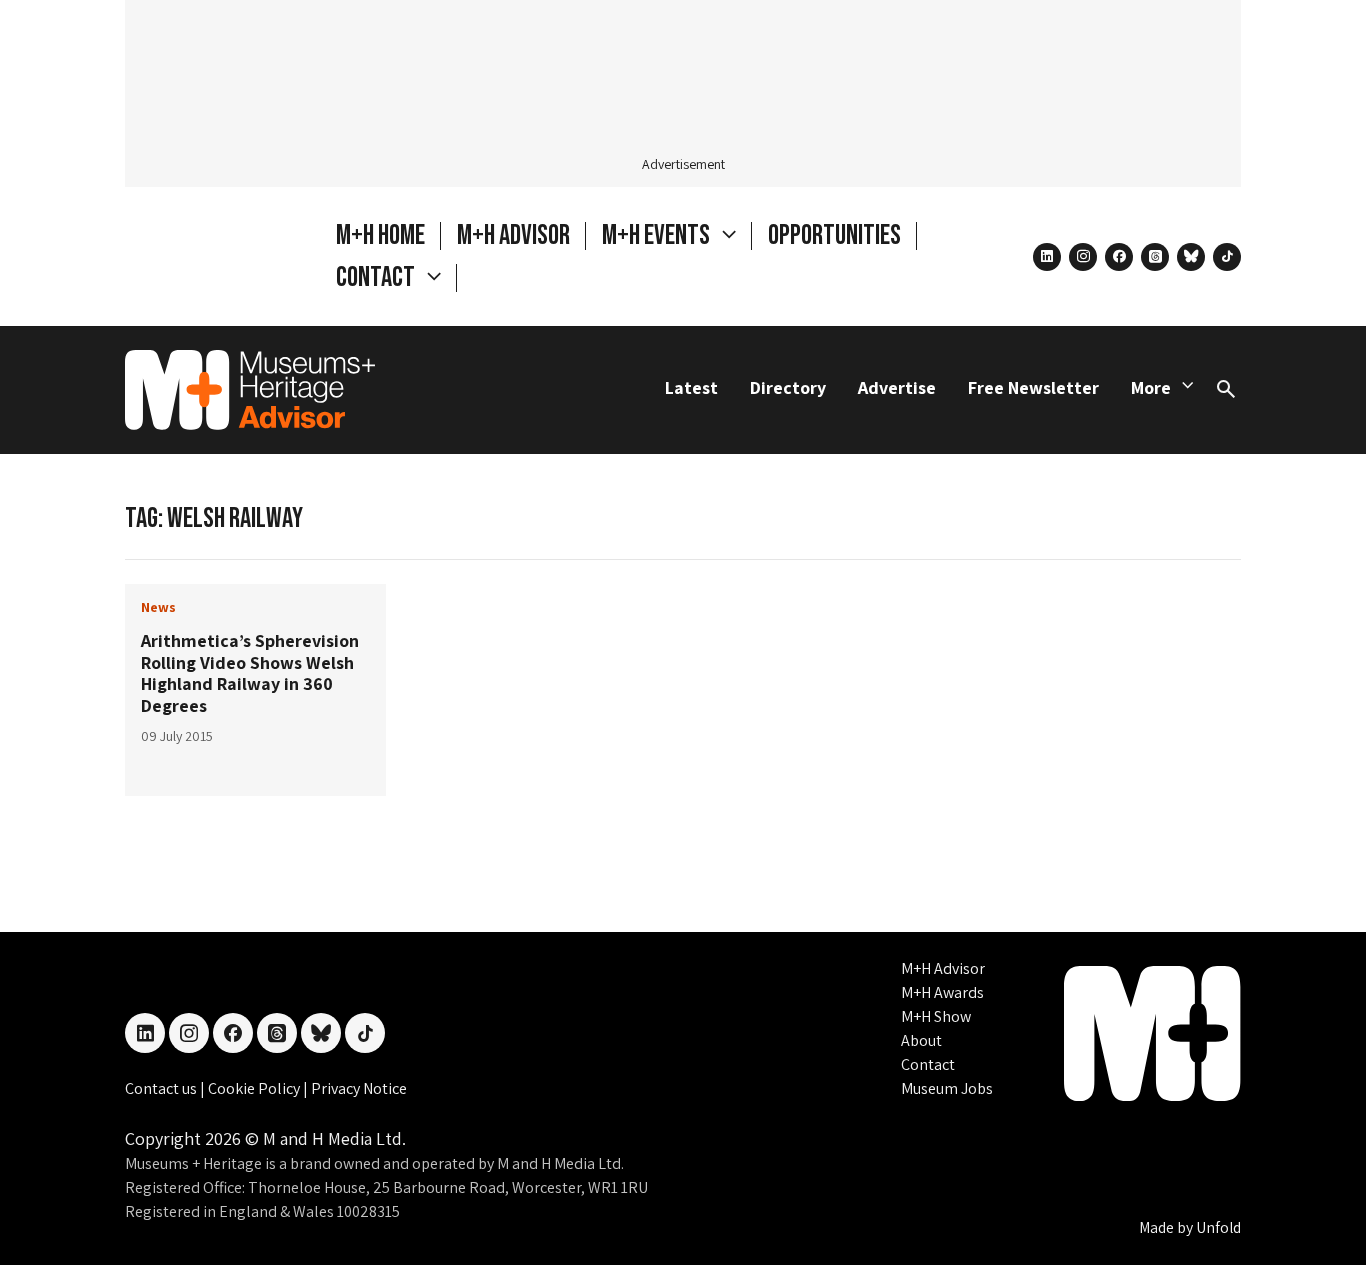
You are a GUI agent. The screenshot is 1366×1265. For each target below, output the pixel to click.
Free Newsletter (1033, 387)
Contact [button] (377, 277)
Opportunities (834, 235)
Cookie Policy (255, 1088)
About (921, 1040)
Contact (928, 1064)
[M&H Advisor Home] (250, 390)
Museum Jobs (947, 1088)
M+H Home (380, 235)
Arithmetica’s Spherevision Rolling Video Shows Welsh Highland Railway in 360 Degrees (250, 673)
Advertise (897, 387)
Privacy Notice (359, 1088)
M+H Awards (942, 992)
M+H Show (936, 1016)
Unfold (1218, 1227)
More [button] (1151, 387)
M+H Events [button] (658, 235)
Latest (691, 387)
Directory (788, 387)
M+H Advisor (513, 235)
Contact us (162, 1088)
